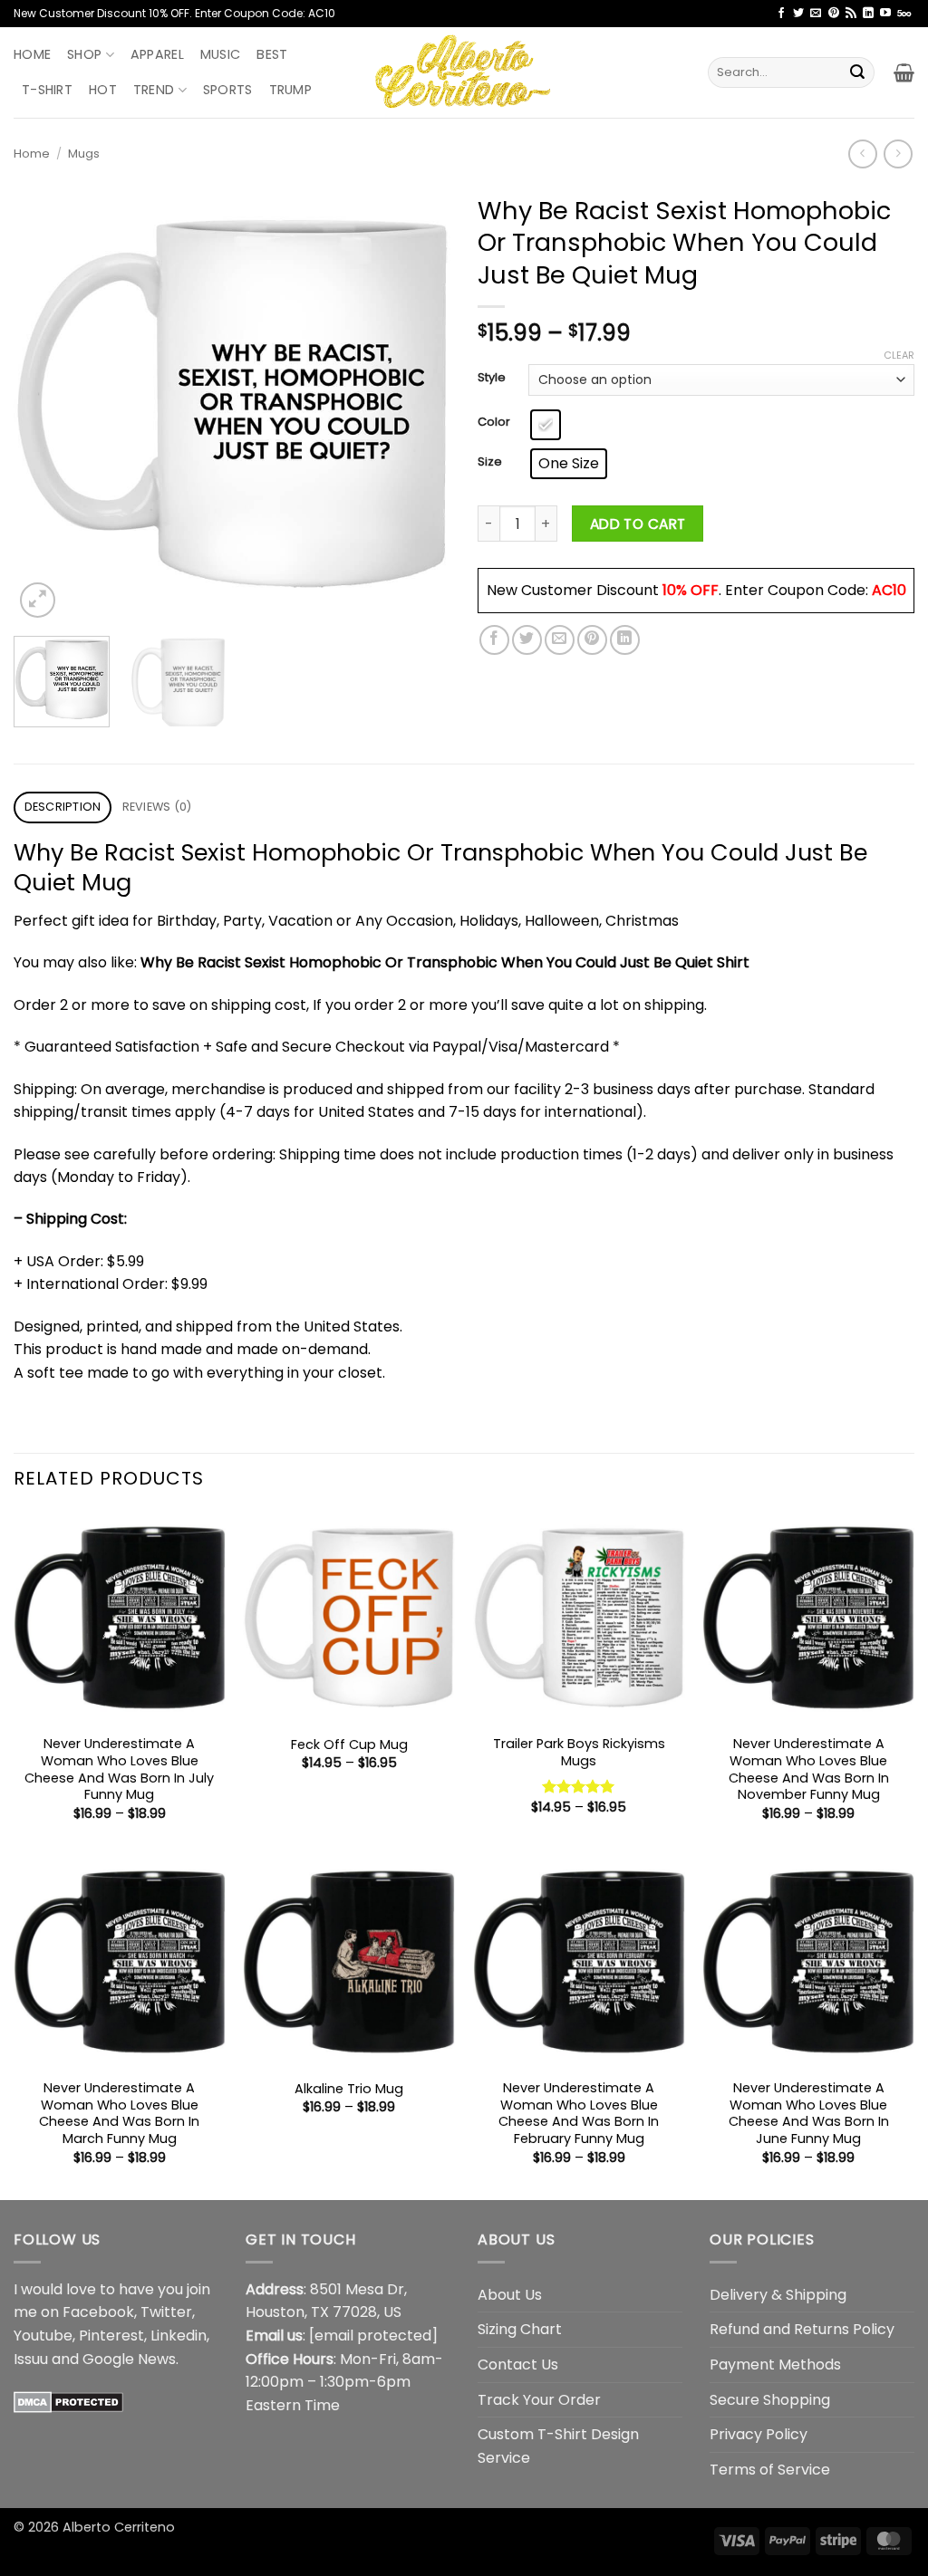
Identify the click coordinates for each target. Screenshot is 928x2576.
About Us (510, 2295)
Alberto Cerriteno (119, 2527)
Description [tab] (63, 807)
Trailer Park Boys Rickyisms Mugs (579, 1752)
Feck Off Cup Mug (349, 1745)
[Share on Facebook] (494, 640)
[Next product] (862, 154)
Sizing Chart (520, 2329)
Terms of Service (770, 2470)
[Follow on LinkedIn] (868, 14)
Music (220, 54)
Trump (290, 90)
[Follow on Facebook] (781, 14)
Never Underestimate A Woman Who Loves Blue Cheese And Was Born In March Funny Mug (119, 2114)
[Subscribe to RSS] (851, 14)
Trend (154, 90)
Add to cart (638, 524)
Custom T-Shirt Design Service (558, 2446)
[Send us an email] (816, 14)
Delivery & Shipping (778, 2295)
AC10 (889, 590)
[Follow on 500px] (904, 14)
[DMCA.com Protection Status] (68, 2401)
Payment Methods (775, 2365)
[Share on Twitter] (527, 640)
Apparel (157, 54)
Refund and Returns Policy (802, 2329)
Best (272, 54)
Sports (228, 90)
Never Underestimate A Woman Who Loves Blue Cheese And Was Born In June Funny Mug (809, 2114)
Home (32, 54)
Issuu (31, 2359)
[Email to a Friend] (560, 640)
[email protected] (373, 2336)
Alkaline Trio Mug (349, 2089)
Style (492, 378)
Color (494, 422)
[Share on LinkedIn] (625, 640)
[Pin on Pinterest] (592, 640)
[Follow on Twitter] (798, 14)
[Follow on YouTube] (885, 14)
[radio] (546, 425)
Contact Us (518, 2365)
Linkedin (179, 2336)
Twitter (166, 2312)
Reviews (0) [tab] (157, 807)
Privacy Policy (759, 2434)
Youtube (43, 2336)
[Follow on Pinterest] (834, 14)
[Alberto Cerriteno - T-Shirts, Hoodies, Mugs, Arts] (464, 72)
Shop (84, 54)
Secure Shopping (770, 2400)
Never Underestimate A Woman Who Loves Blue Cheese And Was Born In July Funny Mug (119, 1769)
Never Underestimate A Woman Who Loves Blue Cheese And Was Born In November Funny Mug (809, 1769)
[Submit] (857, 72)
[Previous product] (898, 154)
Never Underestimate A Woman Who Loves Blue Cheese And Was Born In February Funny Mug (579, 2114)
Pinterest (111, 2336)
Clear (899, 355)
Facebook (98, 2312)
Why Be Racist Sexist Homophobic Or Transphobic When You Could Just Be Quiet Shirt (445, 962)
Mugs (84, 154)
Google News (129, 2359)
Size (490, 462)
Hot (103, 90)
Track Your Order (539, 2400)
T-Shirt (47, 90)
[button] (904, 72)
